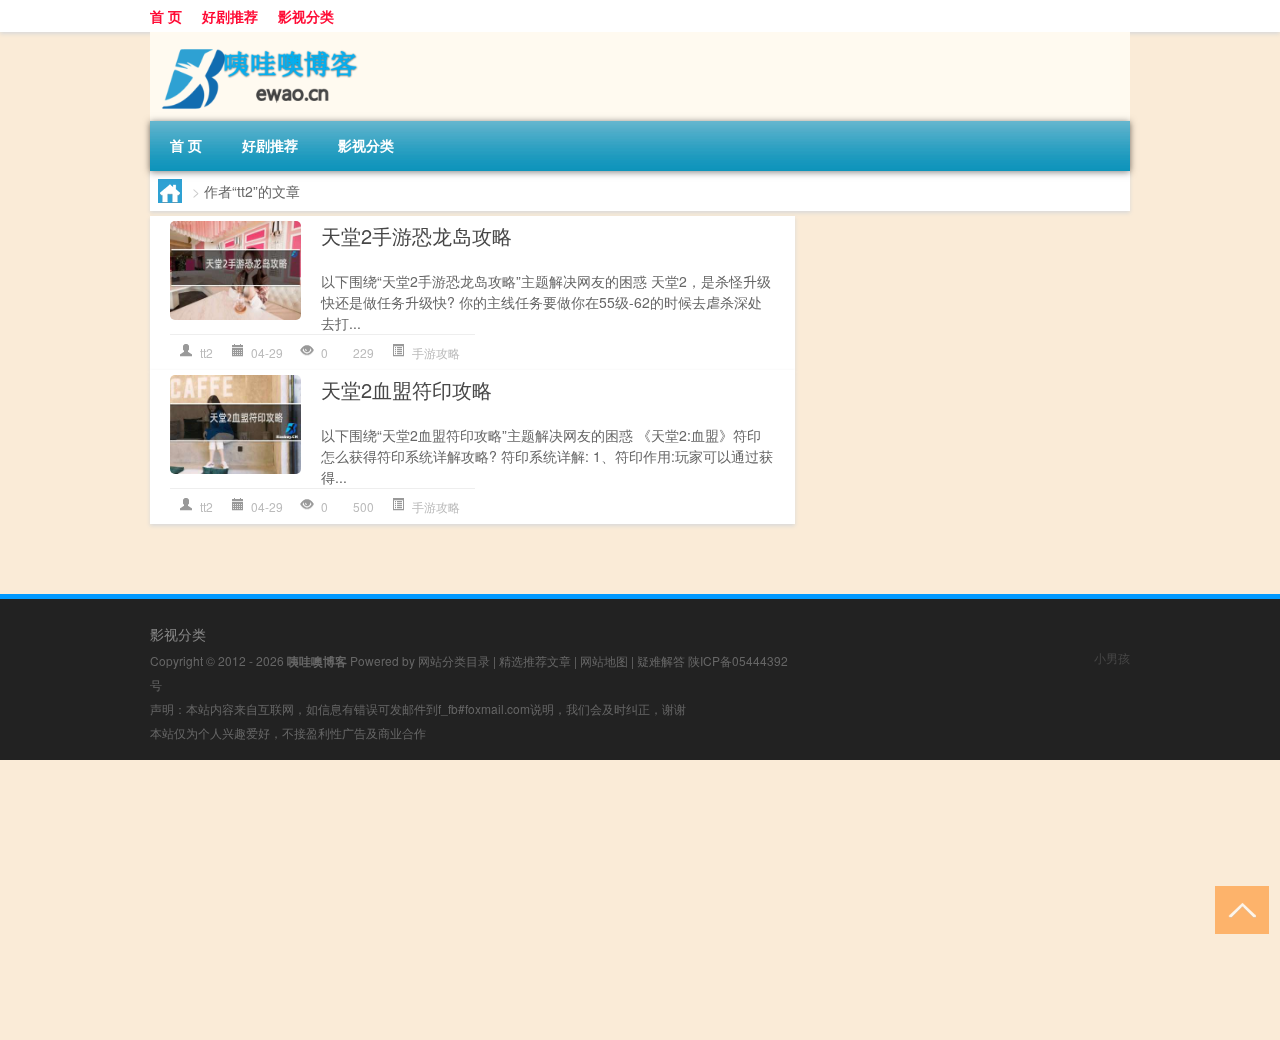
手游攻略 (436, 352)
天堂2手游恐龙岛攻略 (416, 235)
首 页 (166, 16)
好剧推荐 (230, 16)
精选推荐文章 (535, 660)
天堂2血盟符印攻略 (406, 389)
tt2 (206, 352)
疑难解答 (661, 660)
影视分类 (306, 16)
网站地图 (604, 660)
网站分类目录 (454, 660)
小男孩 (1112, 657)
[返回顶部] (1237, 908)
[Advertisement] (600, 900)
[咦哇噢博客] (255, 39)
